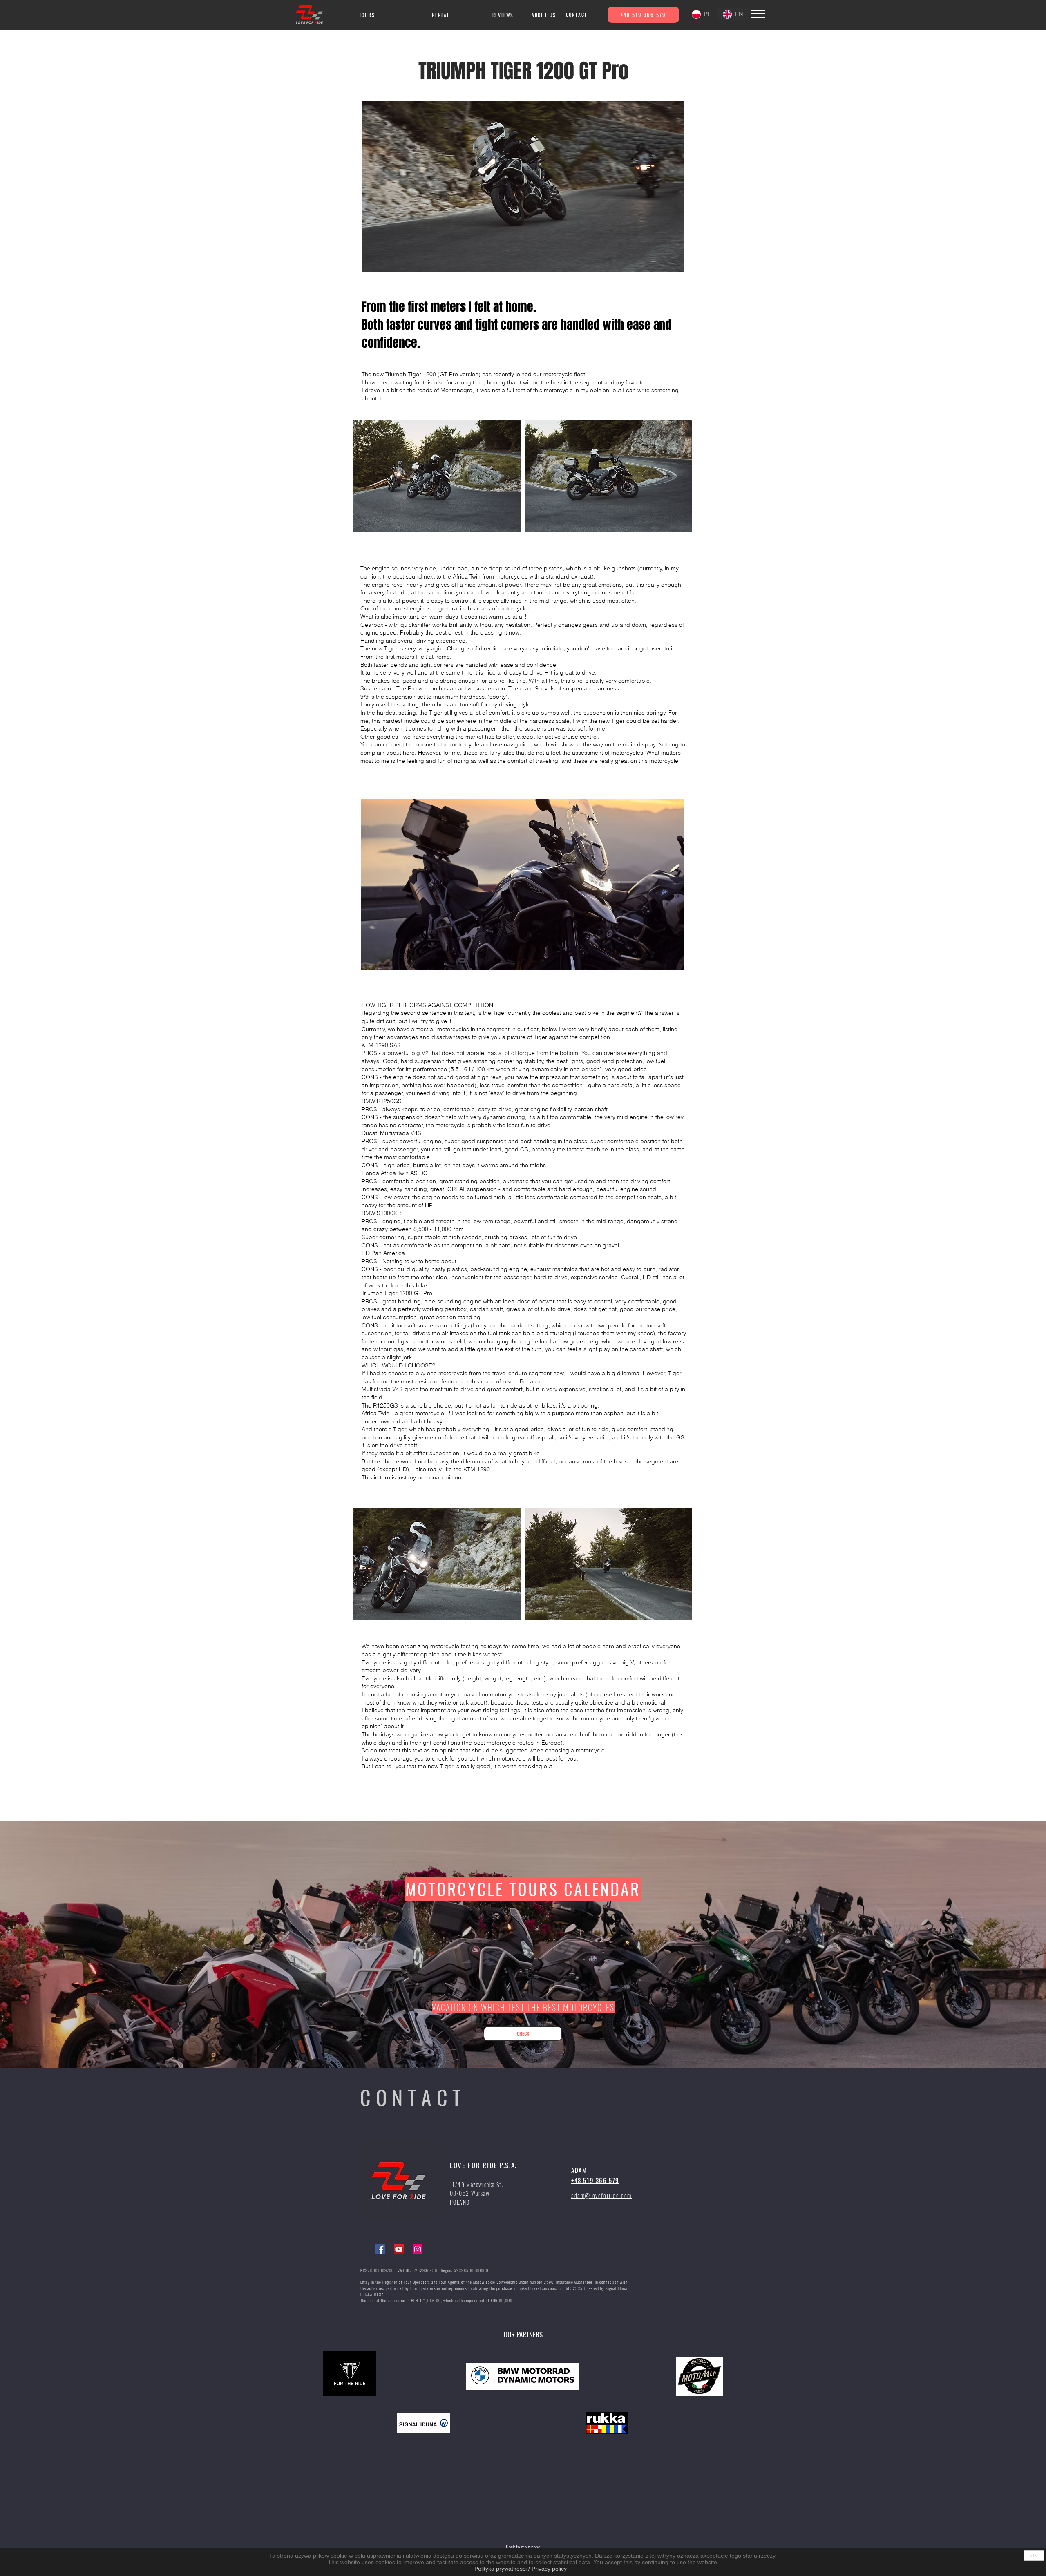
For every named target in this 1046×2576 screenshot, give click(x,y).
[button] (758, 14)
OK (1034, 2556)
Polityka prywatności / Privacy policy (521, 2569)
